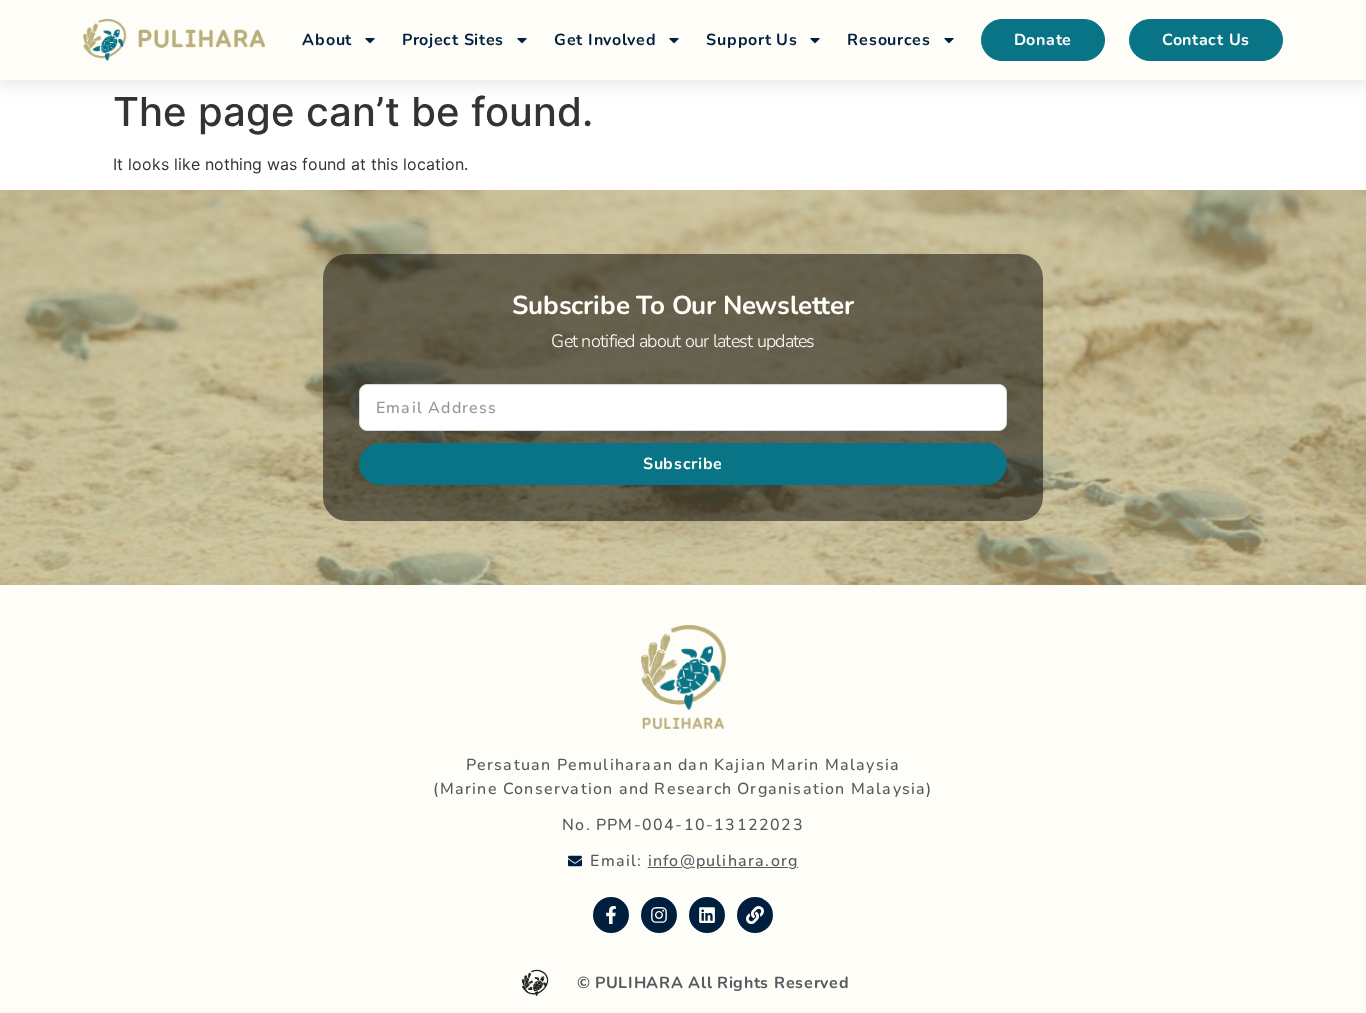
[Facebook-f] (611, 915)
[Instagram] (659, 915)
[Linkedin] (707, 915)
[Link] (755, 915)
